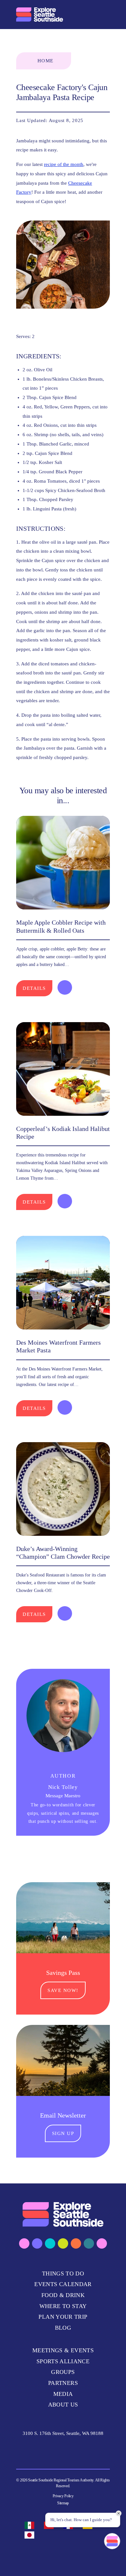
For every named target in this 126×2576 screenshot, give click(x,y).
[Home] (40, 15)
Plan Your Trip (63, 2317)
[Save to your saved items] (65, 987)
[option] (31, 2525)
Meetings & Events (63, 2350)
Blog (63, 2328)
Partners (63, 2383)
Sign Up (63, 2133)
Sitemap (63, 2503)
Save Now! (63, 1990)
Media (63, 2394)
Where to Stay (63, 2306)
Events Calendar (63, 2284)
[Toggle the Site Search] (90, 14)
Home (46, 61)
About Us (63, 2405)
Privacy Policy (63, 2496)
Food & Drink (63, 2295)
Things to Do (63, 2273)
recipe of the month (64, 164)
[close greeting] (119, 2513)
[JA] (31, 2535)
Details (34, 988)
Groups (63, 2372)
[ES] (31, 2525)
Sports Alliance (63, 2361)
